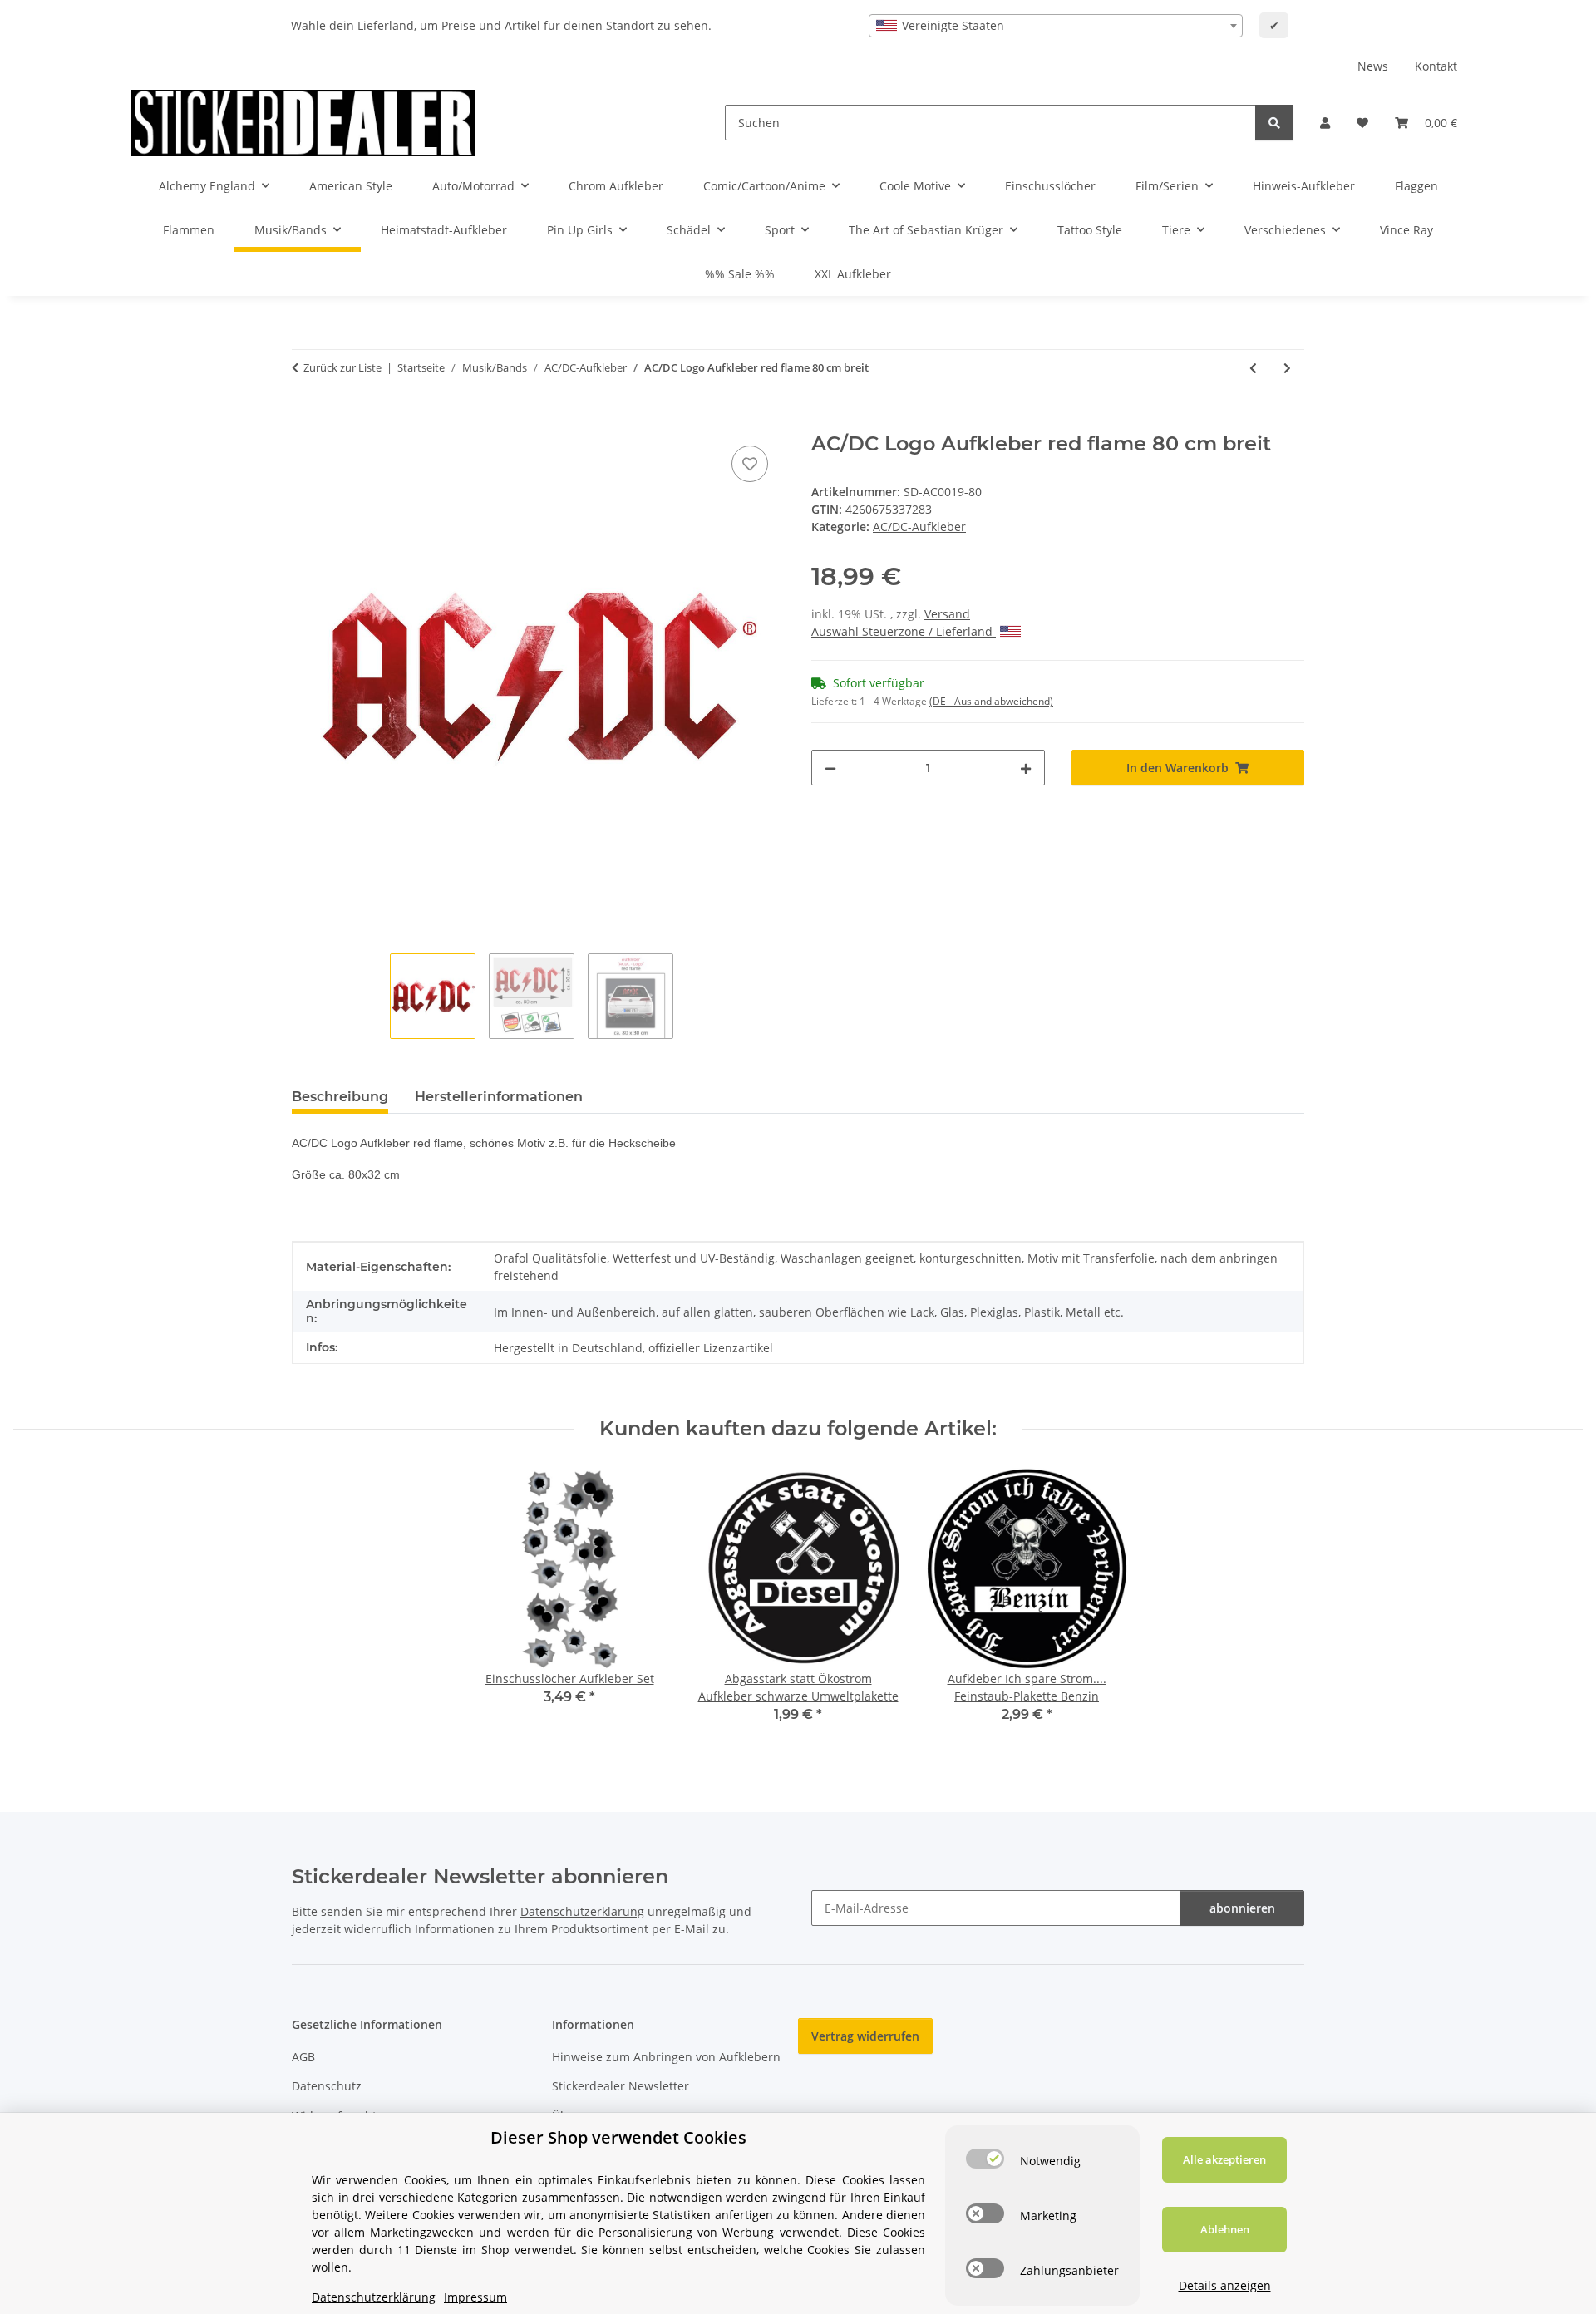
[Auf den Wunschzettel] (750, 464)
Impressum (475, 2297)
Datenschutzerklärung (582, 1911)
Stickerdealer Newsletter (621, 2086)
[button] (1325, 123)
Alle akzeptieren (1224, 2159)
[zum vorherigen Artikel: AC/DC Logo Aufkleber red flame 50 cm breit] (1253, 368)
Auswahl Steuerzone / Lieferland (904, 631)
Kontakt (1436, 66)
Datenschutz (327, 2086)
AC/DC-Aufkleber (919, 527)
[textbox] (1056, 26)
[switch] (985, 2159)
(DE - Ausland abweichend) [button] (991, 701)
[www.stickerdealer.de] (303, 123)
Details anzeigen (1225, 2285)
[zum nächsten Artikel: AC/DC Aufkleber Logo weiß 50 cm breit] (1287, 368)
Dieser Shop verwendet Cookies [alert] (618, 2137)
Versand (947, 614)
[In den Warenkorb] (305, 423)
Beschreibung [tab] (340, 1097)
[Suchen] (1274, 123)
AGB (303, 2057)
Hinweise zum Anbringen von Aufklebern (666, 2057)
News (1373, 66)
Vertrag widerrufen (865, 2036)
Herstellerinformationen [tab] (499, 1097)
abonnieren (1242, 1908)
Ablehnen (1225, 2229)
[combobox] (1056, 26)
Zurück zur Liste (342, 367)
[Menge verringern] (830, 768)
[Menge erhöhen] (1026, 768)
